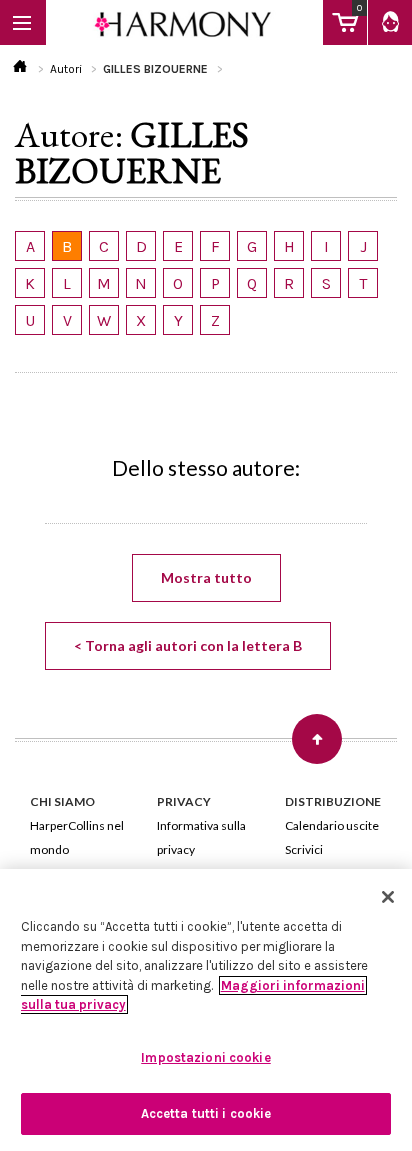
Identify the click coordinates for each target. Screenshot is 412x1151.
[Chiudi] (388, 897)
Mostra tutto (206, 577)
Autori (66, 69)
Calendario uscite (332, 825)
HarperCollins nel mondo (77, 837)
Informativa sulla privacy (201, 837)
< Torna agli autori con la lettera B (188, 645)
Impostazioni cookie (205, 1057)
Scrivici (304, 849)
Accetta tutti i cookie (206, 1113)
